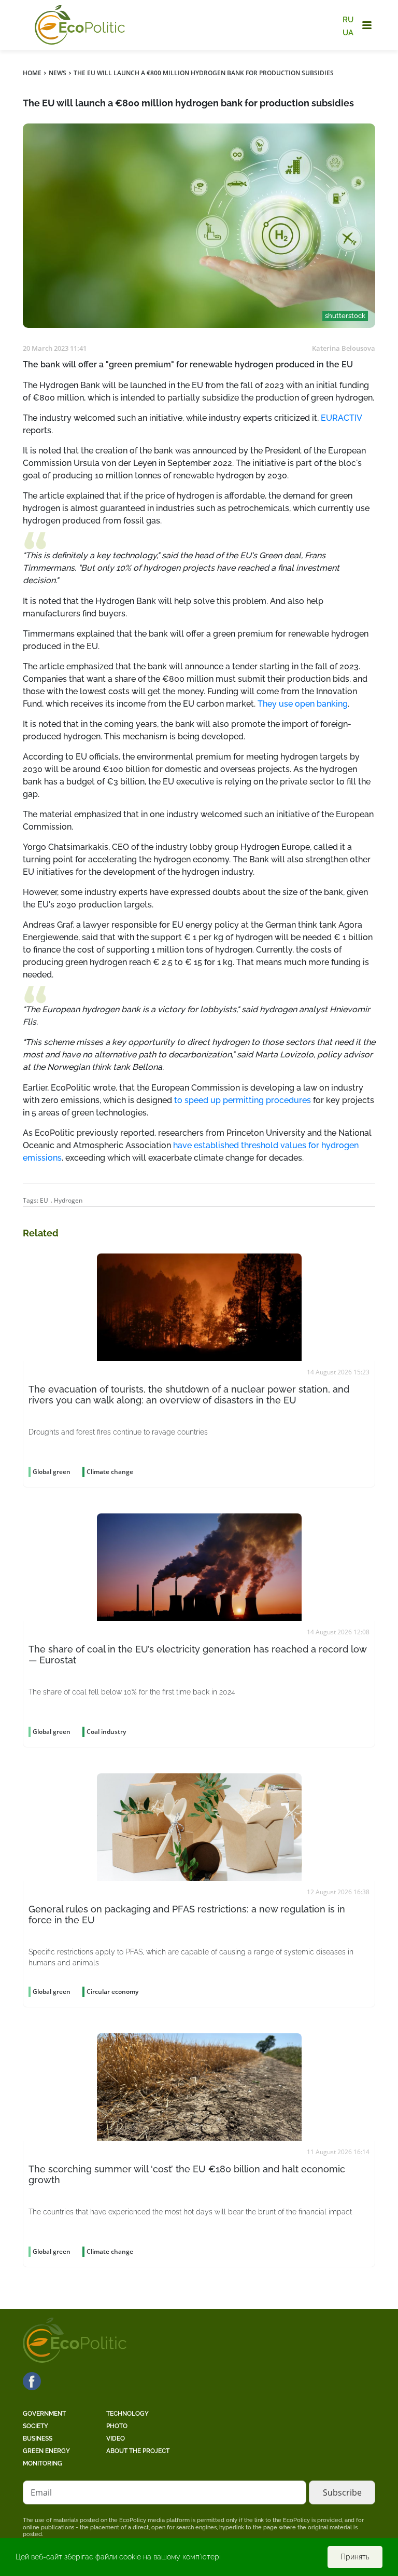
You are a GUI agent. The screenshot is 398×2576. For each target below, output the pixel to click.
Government (44, 2414)
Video (116, 2439)
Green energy (46, 2451)
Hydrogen (68, 1200)
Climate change (110, 1472)
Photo (117, 2426)
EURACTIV (341, 418)
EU (44, 1200)
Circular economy (112, 1992)
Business (38, 2439)
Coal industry (106, 1732)
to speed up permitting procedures (243, 1100)
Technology (127, 2414)
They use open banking (303, 704)
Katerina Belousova (344, 348)
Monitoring (42, 2463)
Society (35, 2426)
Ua (348, 32)
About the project (138, 2451)
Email (41, 2492)
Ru (348, 20)
